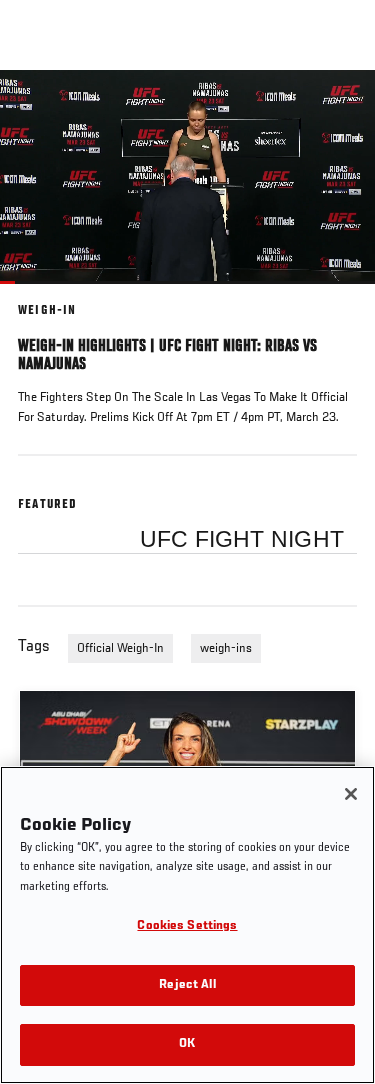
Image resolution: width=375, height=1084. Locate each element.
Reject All (187, 985)
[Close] (351, 794)
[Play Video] (187, 176)
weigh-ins (226, 649)
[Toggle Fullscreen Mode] (334, 296)
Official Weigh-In (120, 649)
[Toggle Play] (42, 296)
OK (187, 1044)
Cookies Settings (187, 926)
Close (339, 108)
